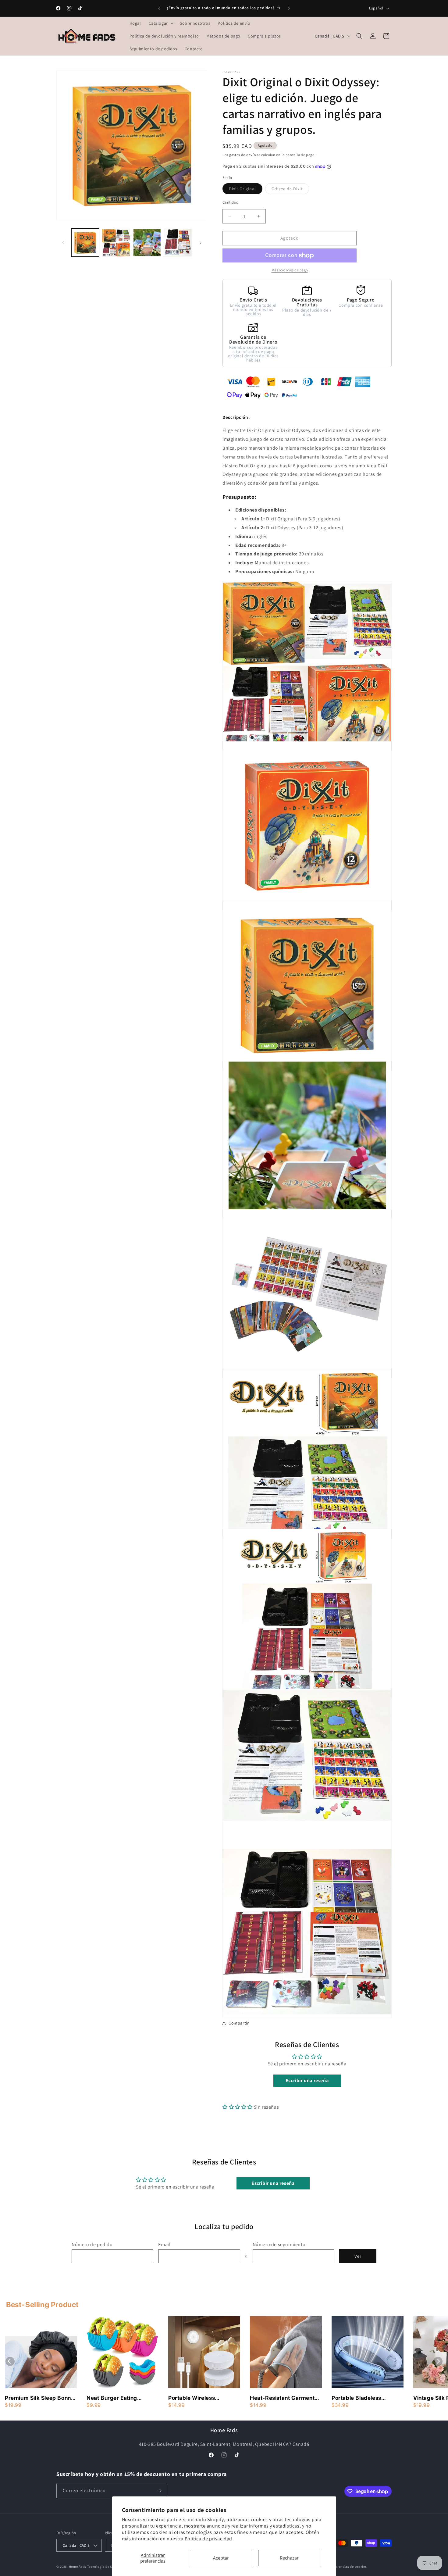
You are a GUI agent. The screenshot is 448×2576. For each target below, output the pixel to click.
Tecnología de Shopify (105, 2567)
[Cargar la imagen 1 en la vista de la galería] (85, 243)
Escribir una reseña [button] (307, 2080)
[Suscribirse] (159, 2491)
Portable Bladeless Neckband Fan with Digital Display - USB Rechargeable (366, 2398)
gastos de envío (243, 155)
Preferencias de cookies (348, 2567)
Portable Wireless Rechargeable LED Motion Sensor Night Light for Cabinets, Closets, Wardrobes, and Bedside (203, 2398)
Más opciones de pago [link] (290, 270)
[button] (161, 23)
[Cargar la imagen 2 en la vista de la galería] (116, 243)
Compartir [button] (239, 2023)
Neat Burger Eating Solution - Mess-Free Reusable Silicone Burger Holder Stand (120, 2398)
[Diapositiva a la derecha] (201, 243)
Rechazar (289, 2558)
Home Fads (78, 2567)
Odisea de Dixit (290, 190)
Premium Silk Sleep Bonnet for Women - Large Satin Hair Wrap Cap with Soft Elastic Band (41, 2398)
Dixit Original (246, 190)
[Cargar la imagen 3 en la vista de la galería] (147, 243)
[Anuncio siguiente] (289, 8)
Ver (358, 2256)
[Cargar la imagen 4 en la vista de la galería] (178, 243)
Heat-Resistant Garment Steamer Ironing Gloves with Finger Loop (282, 2398)
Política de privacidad (208, 2539)
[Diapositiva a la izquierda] (63, 243)
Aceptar (221, 2558)
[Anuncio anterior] (159, 8)
